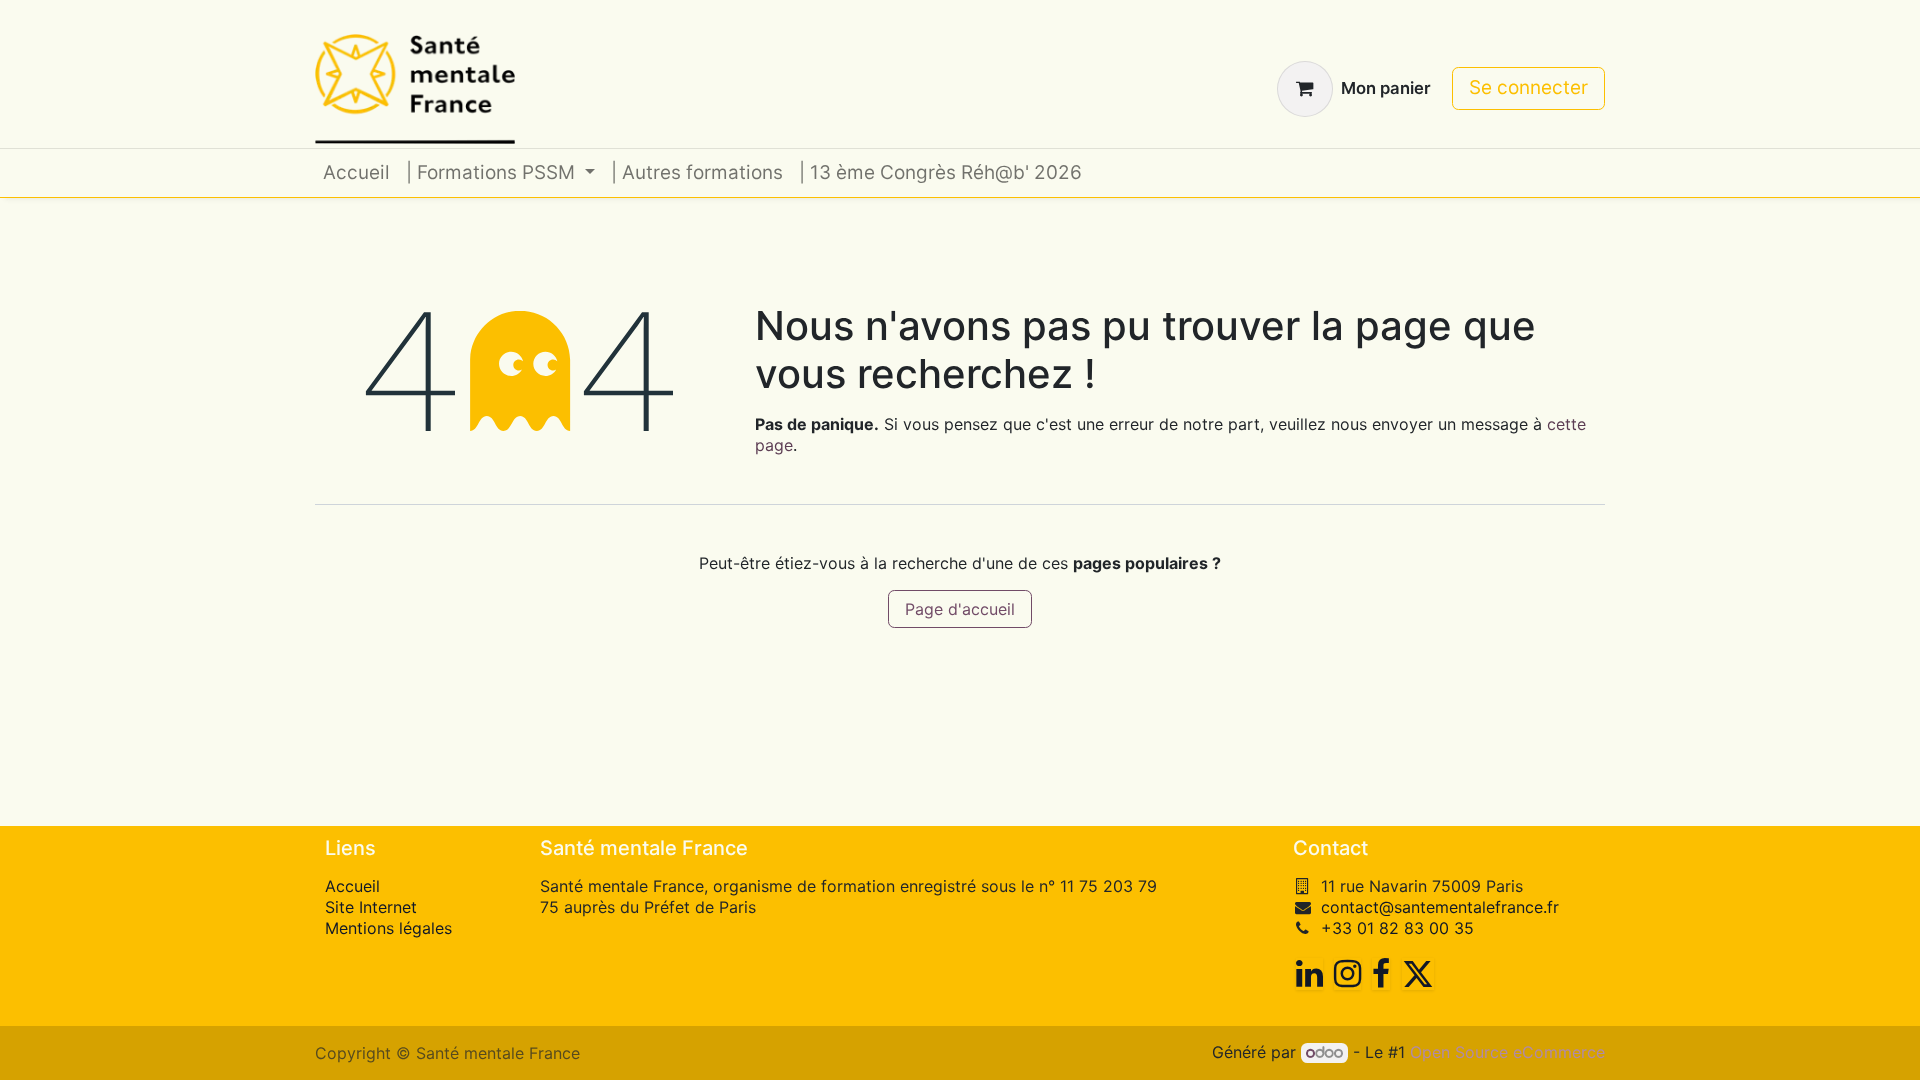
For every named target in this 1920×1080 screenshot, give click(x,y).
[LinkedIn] (1309, 974)
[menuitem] (356, 173)
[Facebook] (1381, 974)
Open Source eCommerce (1507, 1052)
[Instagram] (1347, 974)
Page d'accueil (960, 609)
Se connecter (1528, 87)
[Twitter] (1418, 974)
